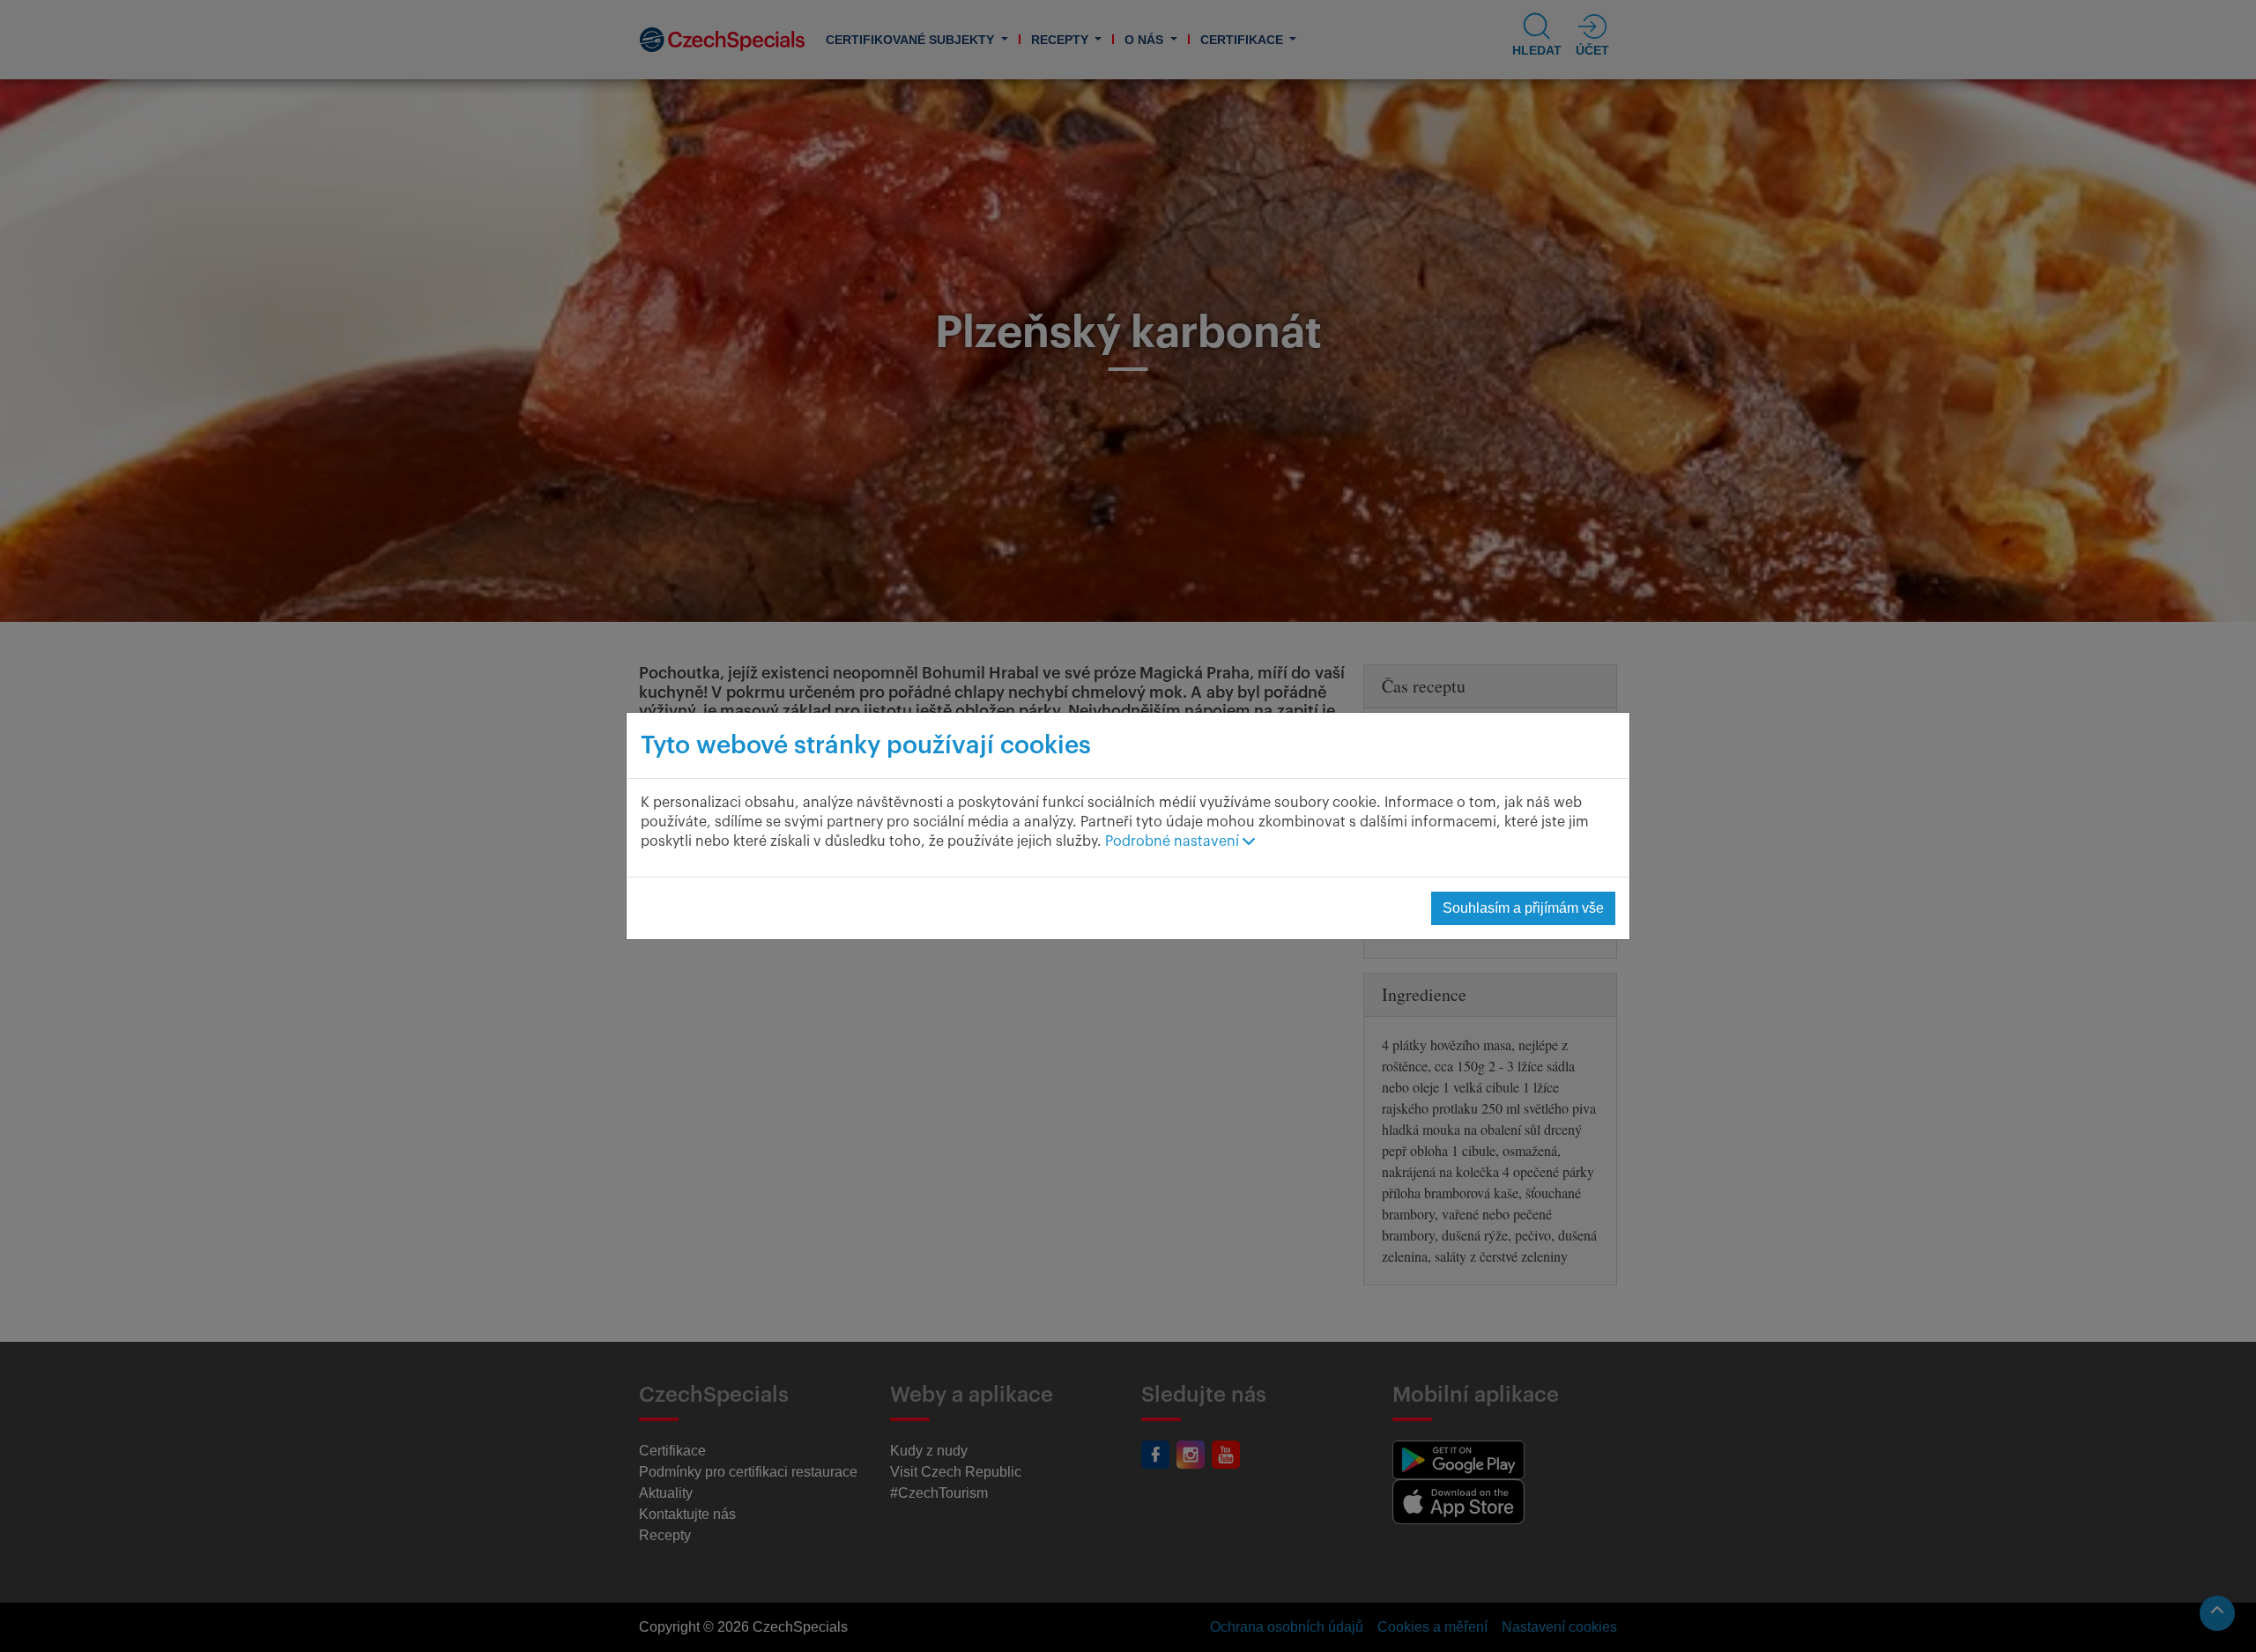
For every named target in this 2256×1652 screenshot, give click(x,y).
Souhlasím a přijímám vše (1523, 908)
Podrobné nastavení (1174, 841)
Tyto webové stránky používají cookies (866, 745)
